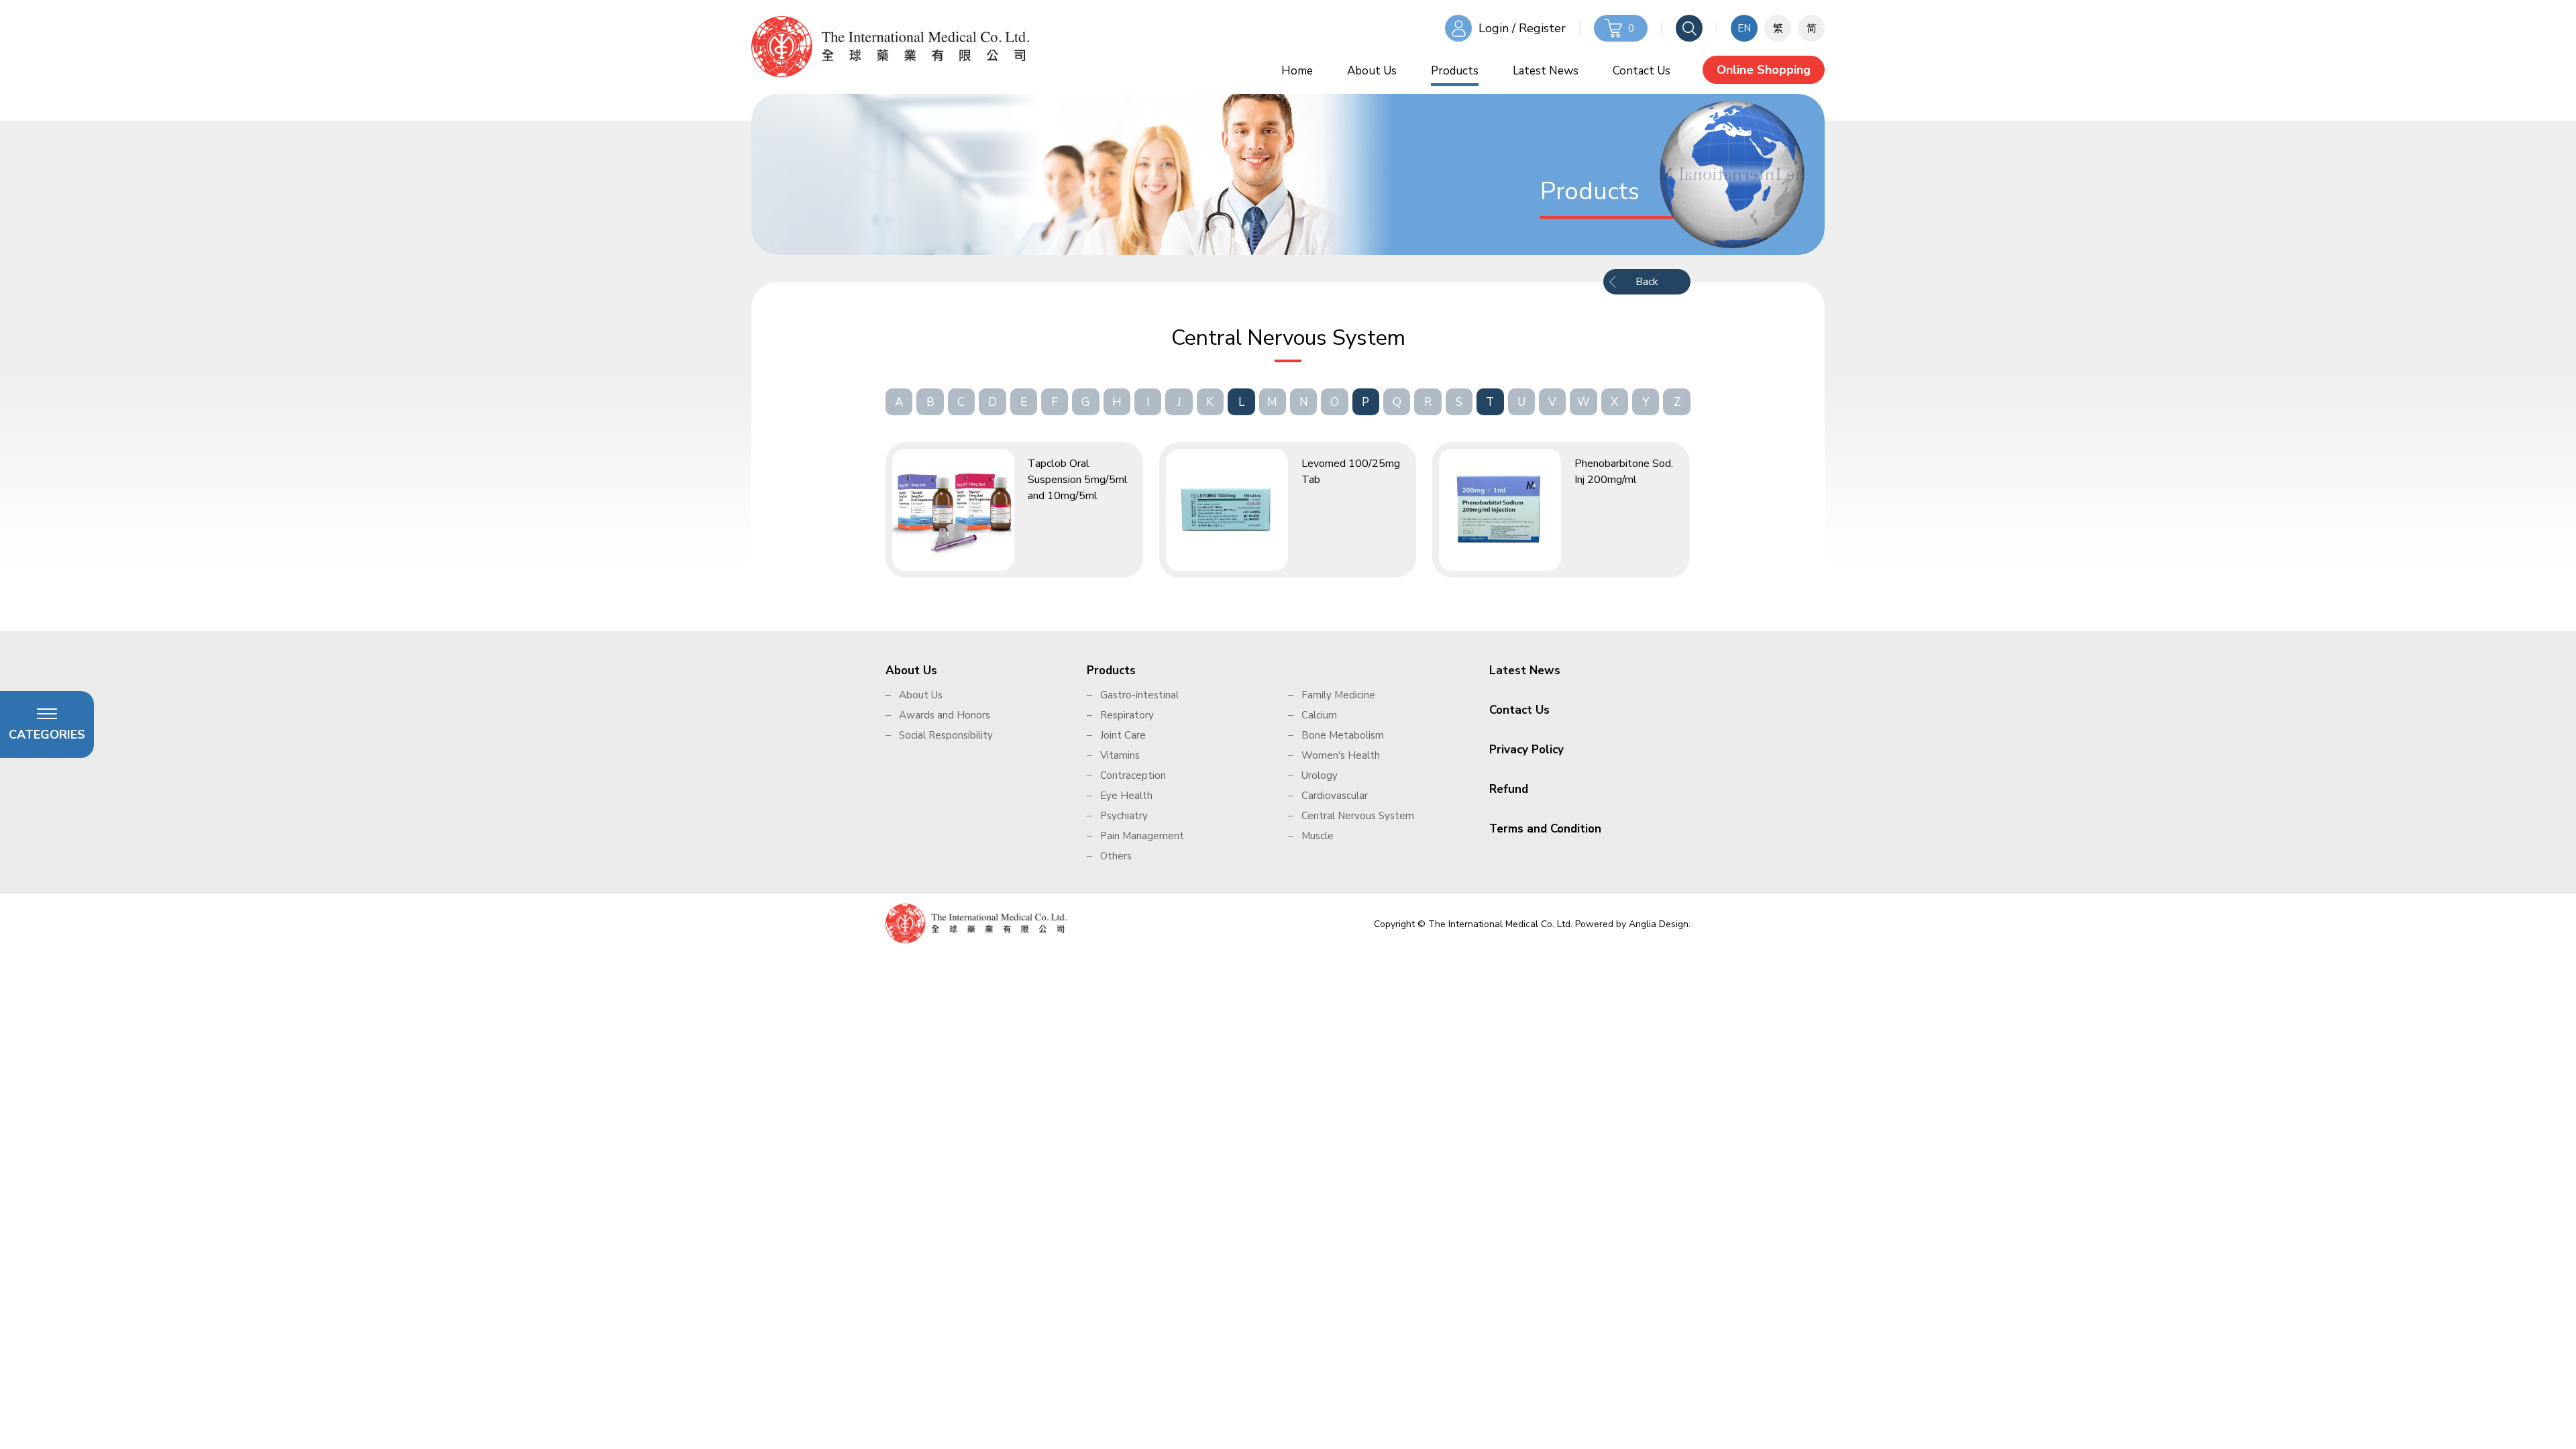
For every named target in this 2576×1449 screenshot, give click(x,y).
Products (1455, 71)
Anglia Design (1659, 924)
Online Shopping (1764, 70)
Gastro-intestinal (1139, 695)
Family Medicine (1338, 695)
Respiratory (1127, 715)
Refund (1509, 789)
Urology (1320, 775)
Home (1297, 71)
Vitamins (1120, 755)
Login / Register (1522, 28)
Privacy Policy (1526, 750)
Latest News (1546, 71)
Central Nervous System (1358, 816)
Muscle (1318, 836)
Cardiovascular (1335, 796)
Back (1647, 282)
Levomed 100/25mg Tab (1351, 472)
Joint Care (1123, 735)
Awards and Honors (945, 715)
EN (1744, 28)
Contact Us (1642, 71)
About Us (1372, 71)
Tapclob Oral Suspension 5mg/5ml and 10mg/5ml (1078, 480)
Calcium (1319, 715)
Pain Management (1142, 836)
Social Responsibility (946, 735)
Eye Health (1126, 796)
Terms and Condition (1545, 829)
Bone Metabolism (1343, 735)
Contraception (1133, 775)
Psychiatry (1124, 816)
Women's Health (1341, 755)
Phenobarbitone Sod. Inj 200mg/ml (1624, 472)
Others (1116, 856)
